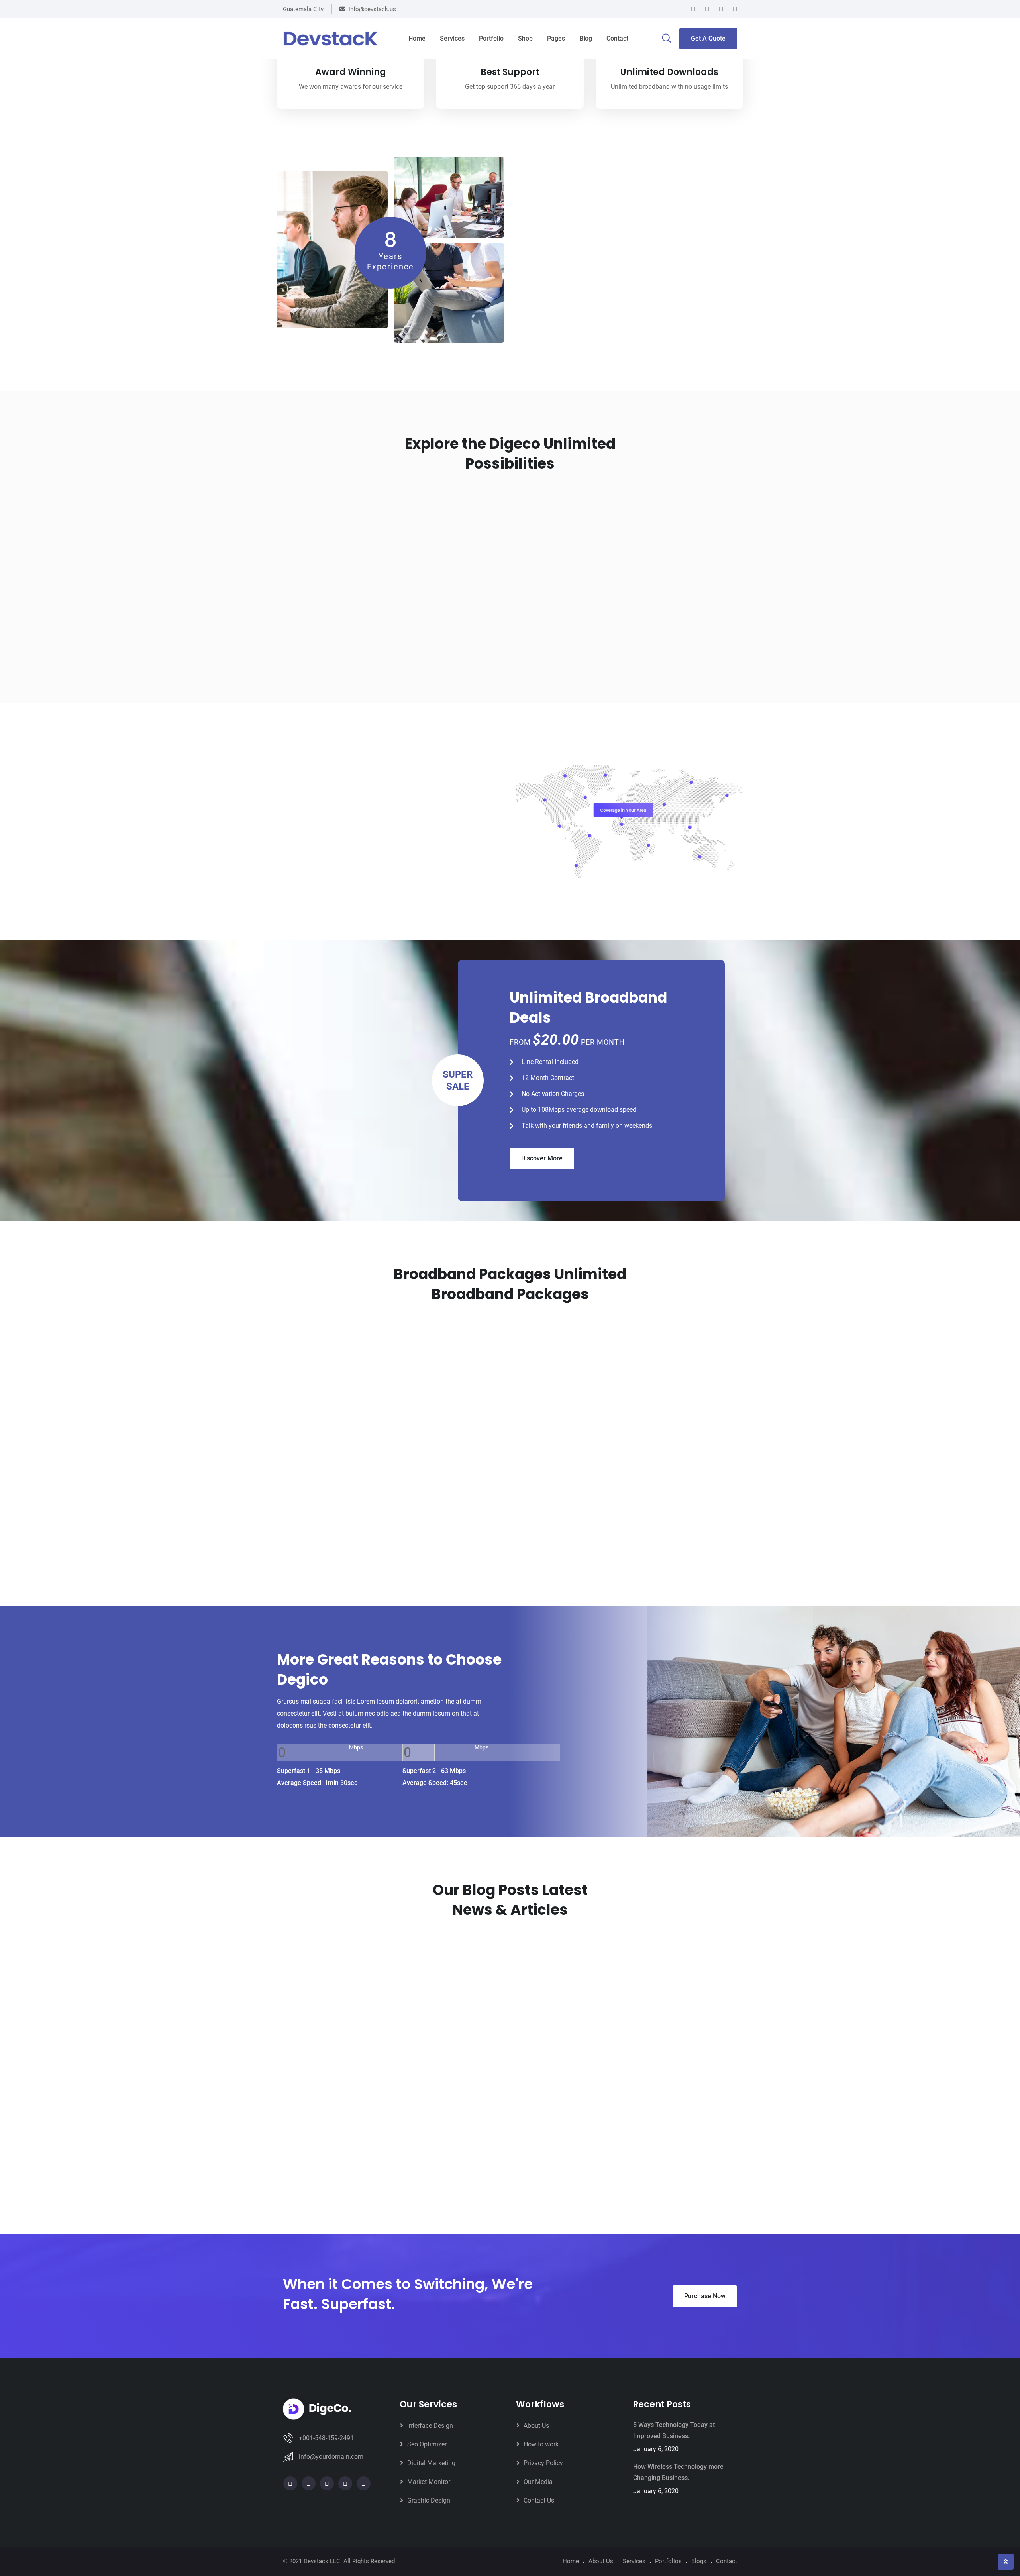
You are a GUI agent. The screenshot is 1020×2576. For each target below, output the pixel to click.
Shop (525, 38)
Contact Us (539, 2500)
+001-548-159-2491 (326, 2438)
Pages (556, 38)
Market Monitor (429, 2482)
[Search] (667, 39)
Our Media (538, 2482)
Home (417, 38)
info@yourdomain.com (331, 2457)
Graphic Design (429, 2500)
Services (452, 38)
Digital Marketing (431, 2463)
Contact (617, 38)
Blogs (699, 2561)
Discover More (542, 1158)
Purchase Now (705, 2296)
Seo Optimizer (427, 2444)
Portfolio (491, 38)
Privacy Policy (543, 2463)
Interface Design (430, 2426)
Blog (586, 38)
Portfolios (668, 2561)
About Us (536, 2426)
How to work (541, 2444)
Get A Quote (708, 38)
